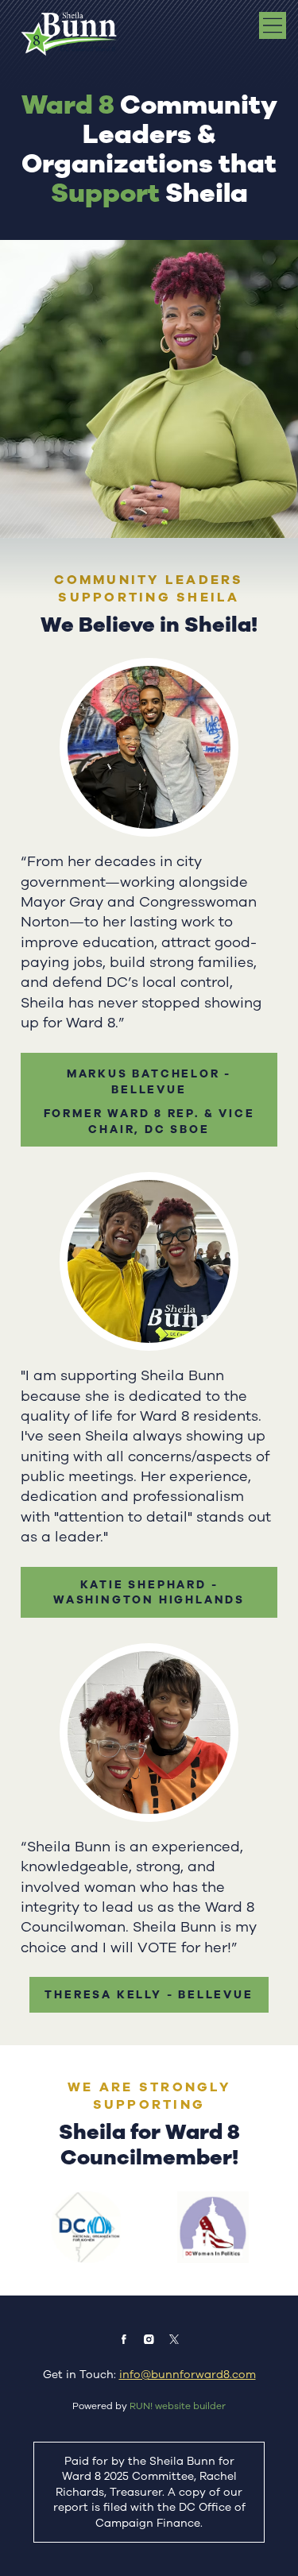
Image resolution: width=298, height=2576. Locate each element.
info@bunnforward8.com (188, 2375)
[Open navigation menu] (273, 25)
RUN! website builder (178, 2406)
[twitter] (174, 2339)
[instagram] (149, 2339)
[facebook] (124, 2339)
